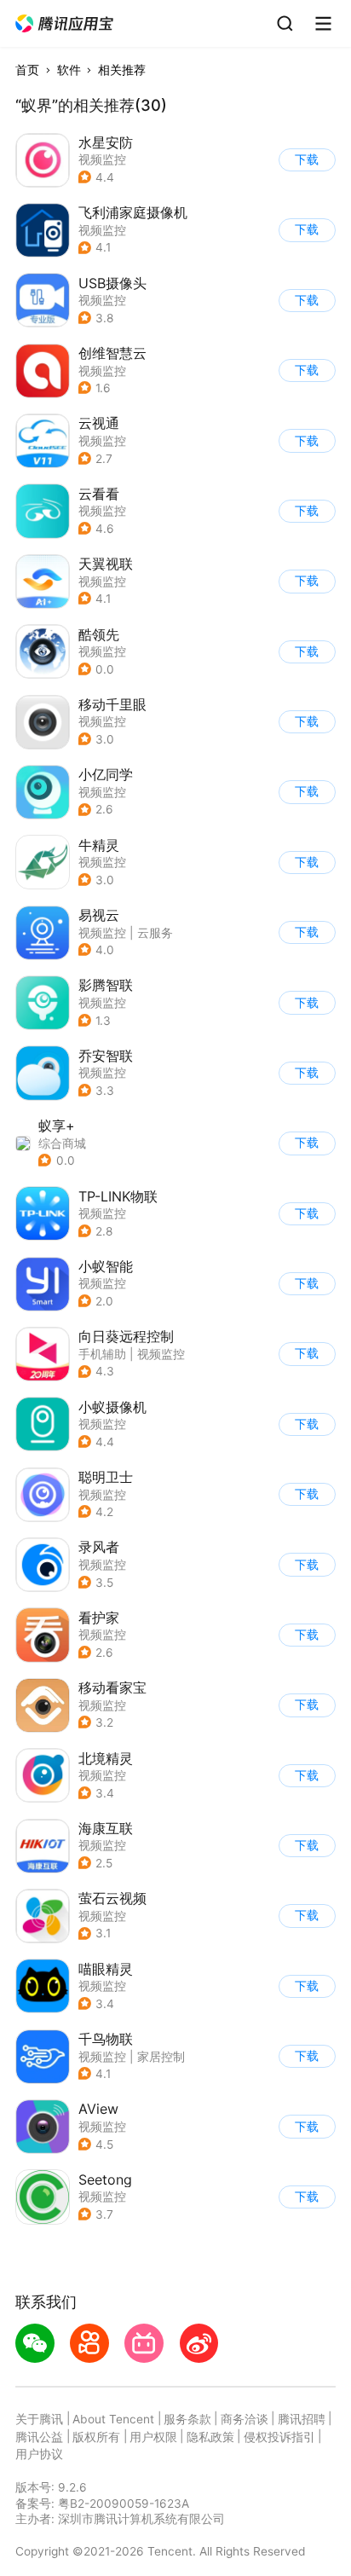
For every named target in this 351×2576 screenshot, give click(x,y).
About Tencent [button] (113, 2419)
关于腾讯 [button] (39, 2419)
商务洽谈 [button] (245, 2419)
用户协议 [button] (39, 2454)
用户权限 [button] (153, 2437)
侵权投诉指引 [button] (279, 2437)
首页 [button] (27, 70)
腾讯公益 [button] (39, 2437)
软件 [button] (69, 70)
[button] (65, 24)
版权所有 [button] (96, 2437)
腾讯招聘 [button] (302, 2419)
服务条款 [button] (187, 2419)
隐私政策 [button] (210, 2437)
